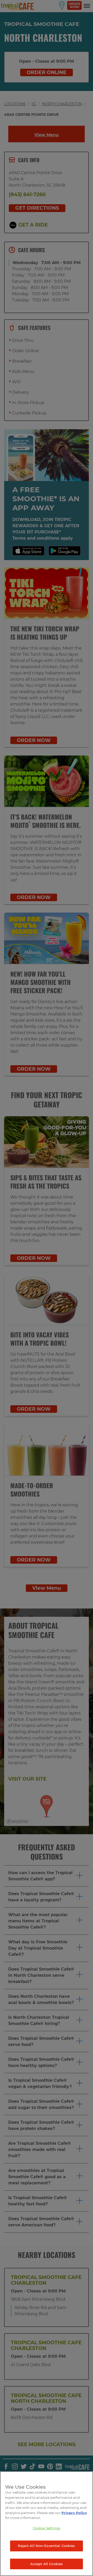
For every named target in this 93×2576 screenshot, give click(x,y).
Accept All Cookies (47, 2564)
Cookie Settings (47, 2528)
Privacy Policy (74, 2513)
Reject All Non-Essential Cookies (46, 2546)
